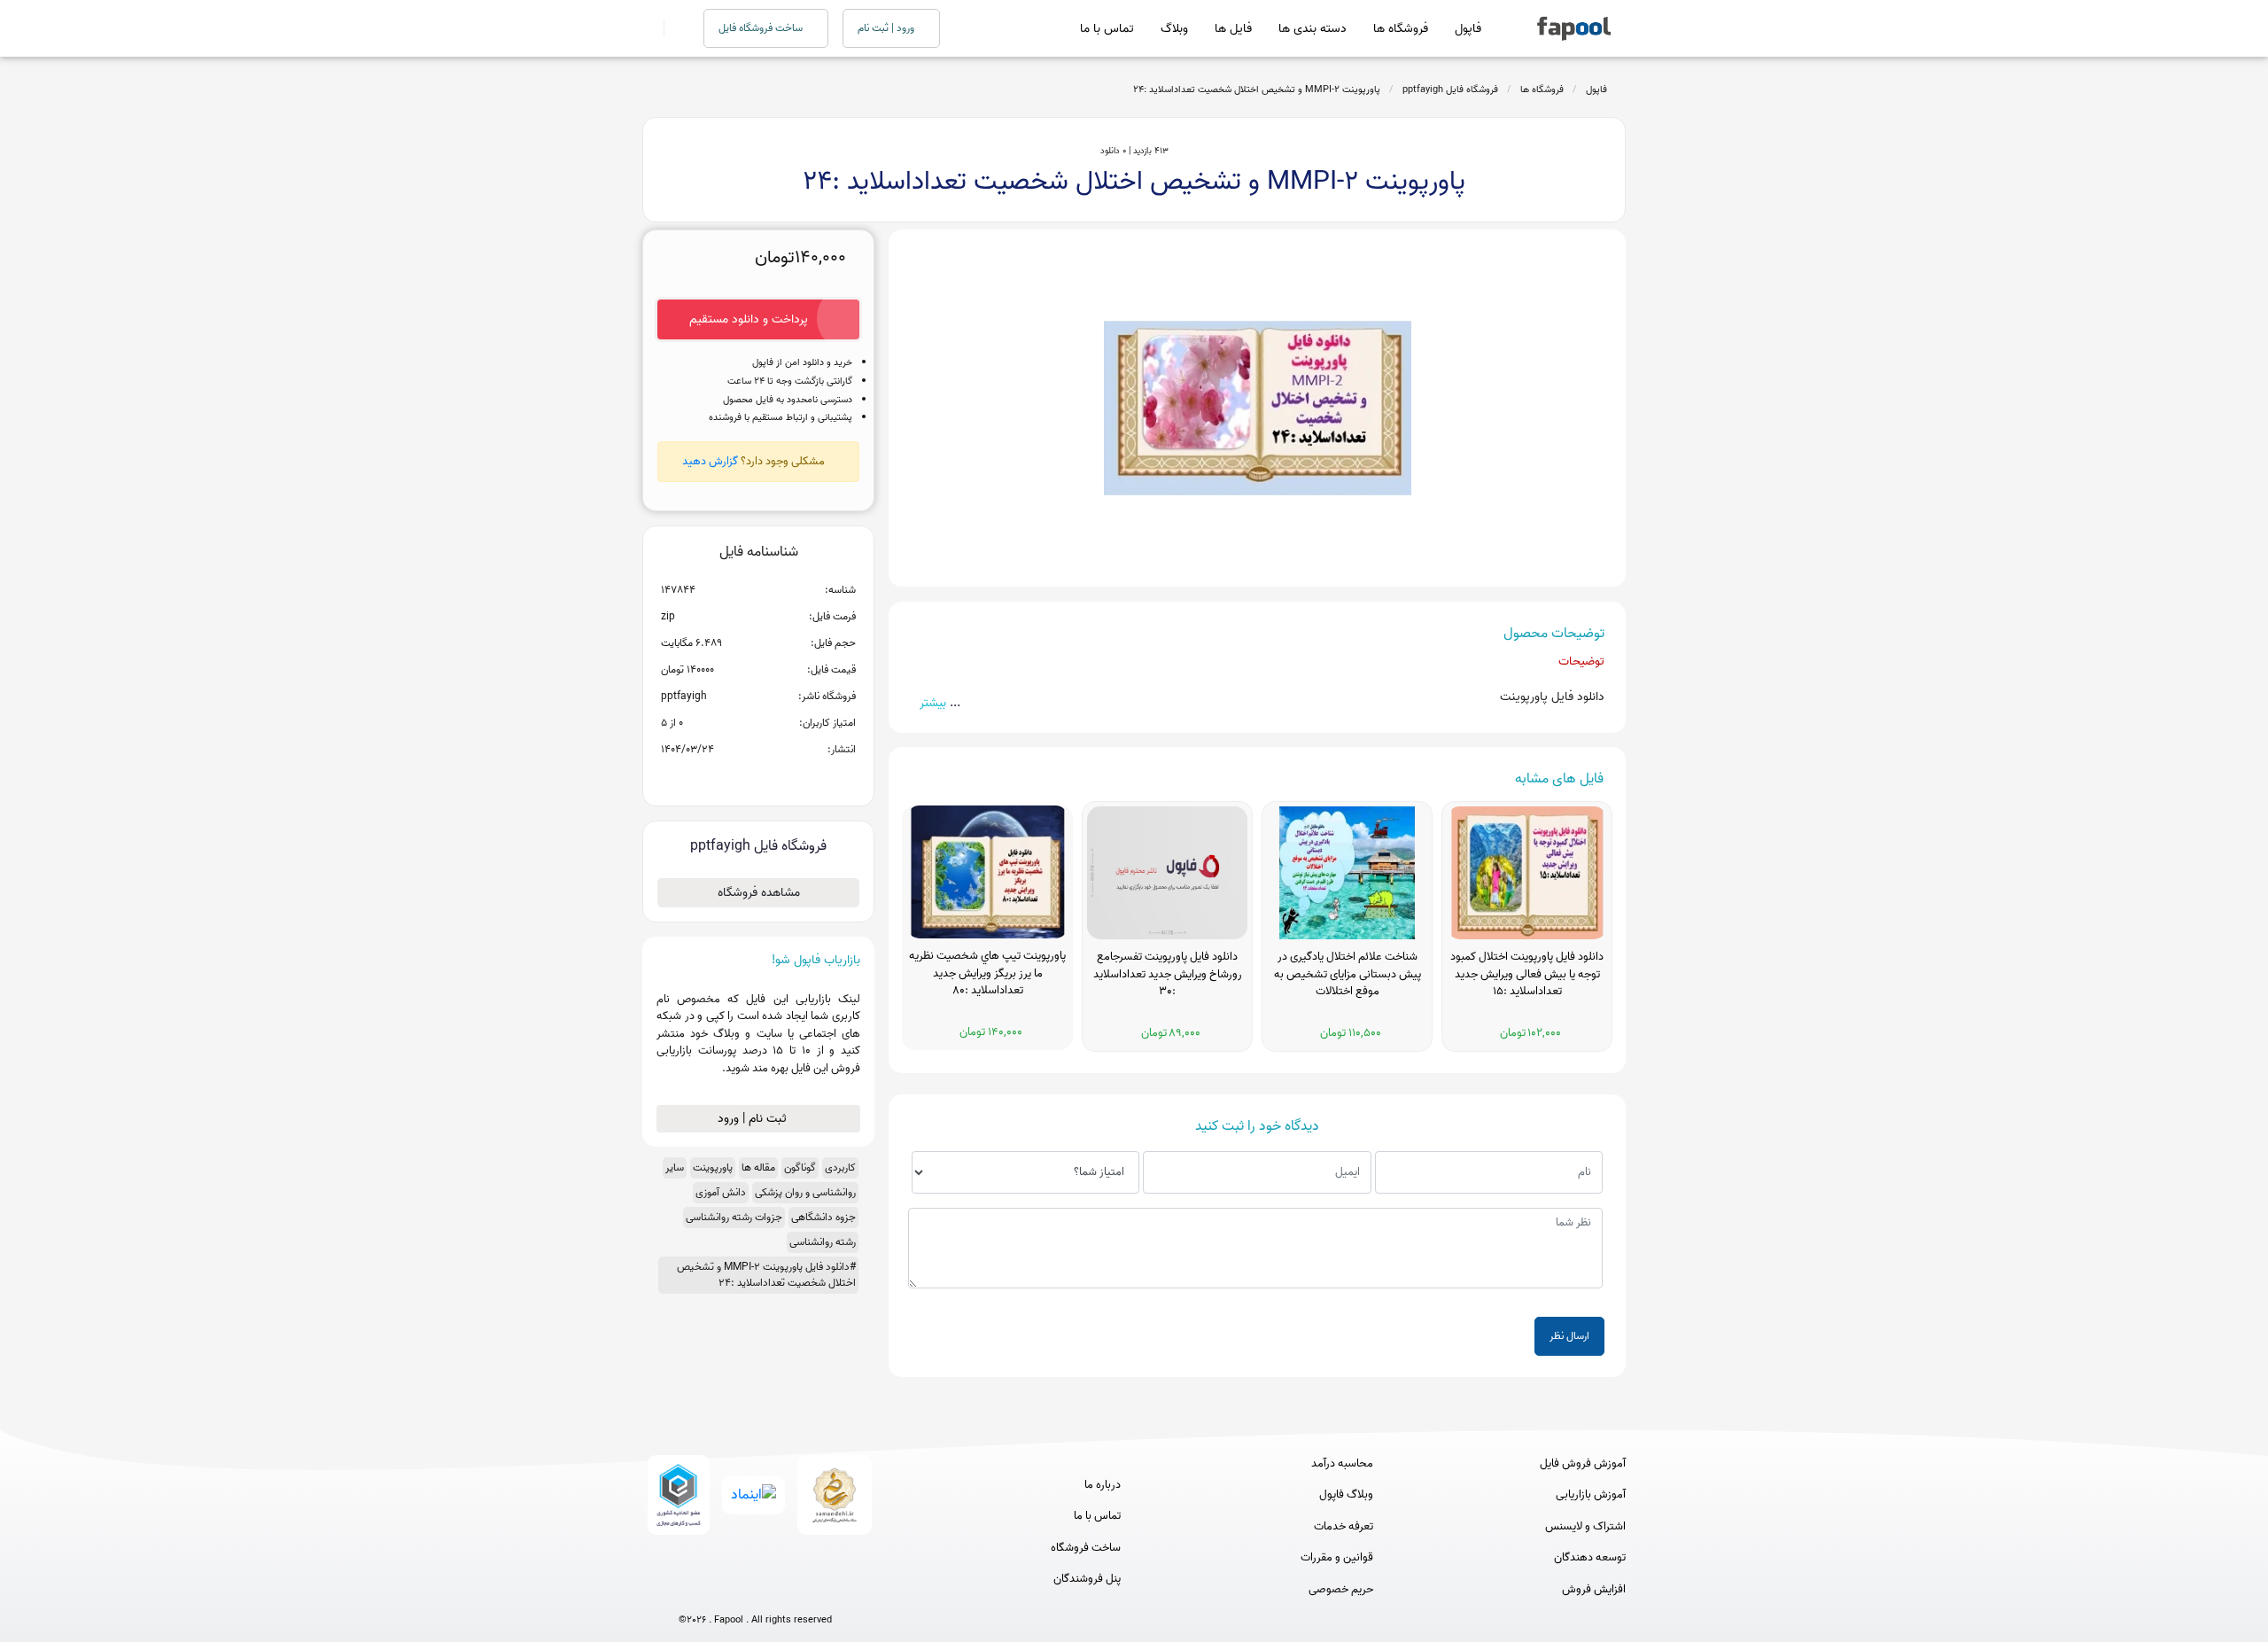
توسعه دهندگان (1590, 1558)
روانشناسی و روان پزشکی (805, 1192)
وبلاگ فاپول (1346, 1495)
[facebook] (690, 1591)
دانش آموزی (721, 1192)
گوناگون (800, 1167)
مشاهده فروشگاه (759, 893)
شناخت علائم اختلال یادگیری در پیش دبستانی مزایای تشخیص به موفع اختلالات (1348, 974)
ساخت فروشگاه (1086, 1548)
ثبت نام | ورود (754, 1119)
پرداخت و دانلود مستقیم (749, 319)
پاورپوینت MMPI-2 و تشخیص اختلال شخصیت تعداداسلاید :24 (1257, 89)
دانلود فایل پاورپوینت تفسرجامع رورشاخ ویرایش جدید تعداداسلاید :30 (1168, 974)
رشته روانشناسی (823, 1242)
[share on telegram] (735, 778)
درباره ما (1103, 1485)
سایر (675, 1167)
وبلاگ (1174, 29)
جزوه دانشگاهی (823, 1217)
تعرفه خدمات (1344, 1527)
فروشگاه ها (1401, 29)
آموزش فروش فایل (1583, 1464)
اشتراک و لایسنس (1585, 1527)
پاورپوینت (713, 1167)
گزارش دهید (710, 461)
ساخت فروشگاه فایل (762, 28)
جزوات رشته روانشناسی (734, 1217)
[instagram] (755, 1591)
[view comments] (780, 778)
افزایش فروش (1594, 1590)
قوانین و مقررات (1337, 1558)
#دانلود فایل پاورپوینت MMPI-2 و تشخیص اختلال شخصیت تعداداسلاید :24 (766, 1275)
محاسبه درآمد (1342, 1464)
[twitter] (788, 1591)
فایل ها (1233, 29)
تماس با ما (1107, 29)
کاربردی (840, 1167)
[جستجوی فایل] (673, 28)
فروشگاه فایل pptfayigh (1450, 89)
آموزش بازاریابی (1591, 1495)
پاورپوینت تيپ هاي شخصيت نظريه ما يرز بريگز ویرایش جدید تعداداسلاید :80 (987, 973)
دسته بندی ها (1313, 29)
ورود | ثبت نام (887, 28)
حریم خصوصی (1341, 1590)
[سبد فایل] (649, 28)
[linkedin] (821, 1591)
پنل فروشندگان (1087, 1579)
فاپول (1468, 29)
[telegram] (722, 1591)
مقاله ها (758, 1167)
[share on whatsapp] (758, 778)
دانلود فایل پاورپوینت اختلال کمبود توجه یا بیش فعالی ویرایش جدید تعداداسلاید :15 (1527, 974)
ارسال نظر (1569, 1336)
